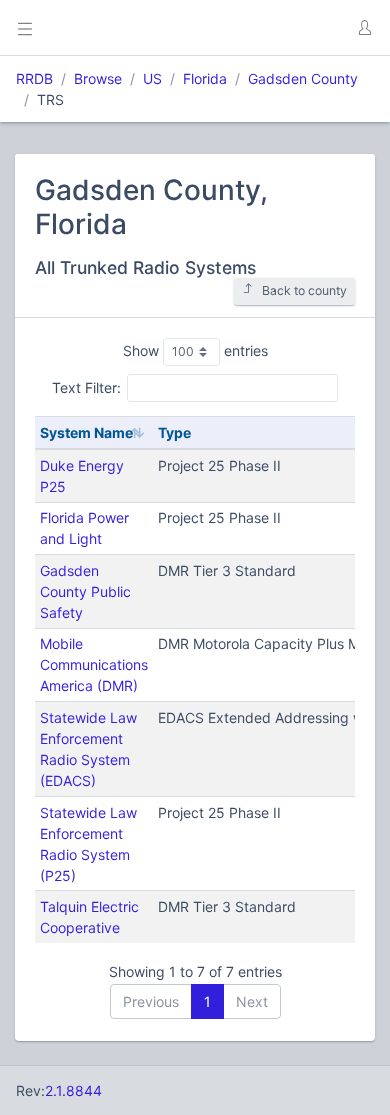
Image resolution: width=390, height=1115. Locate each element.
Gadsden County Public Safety (85, 591)
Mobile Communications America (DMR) (94, 664)
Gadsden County (303, 78)
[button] (364, 28)
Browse (98, 78)
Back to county (304, 290)
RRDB (34, 78)
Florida (205, 78)
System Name (86, 432)
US (152, 78)
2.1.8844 (73, 1090)
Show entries (195, 350)
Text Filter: (86, 387)
